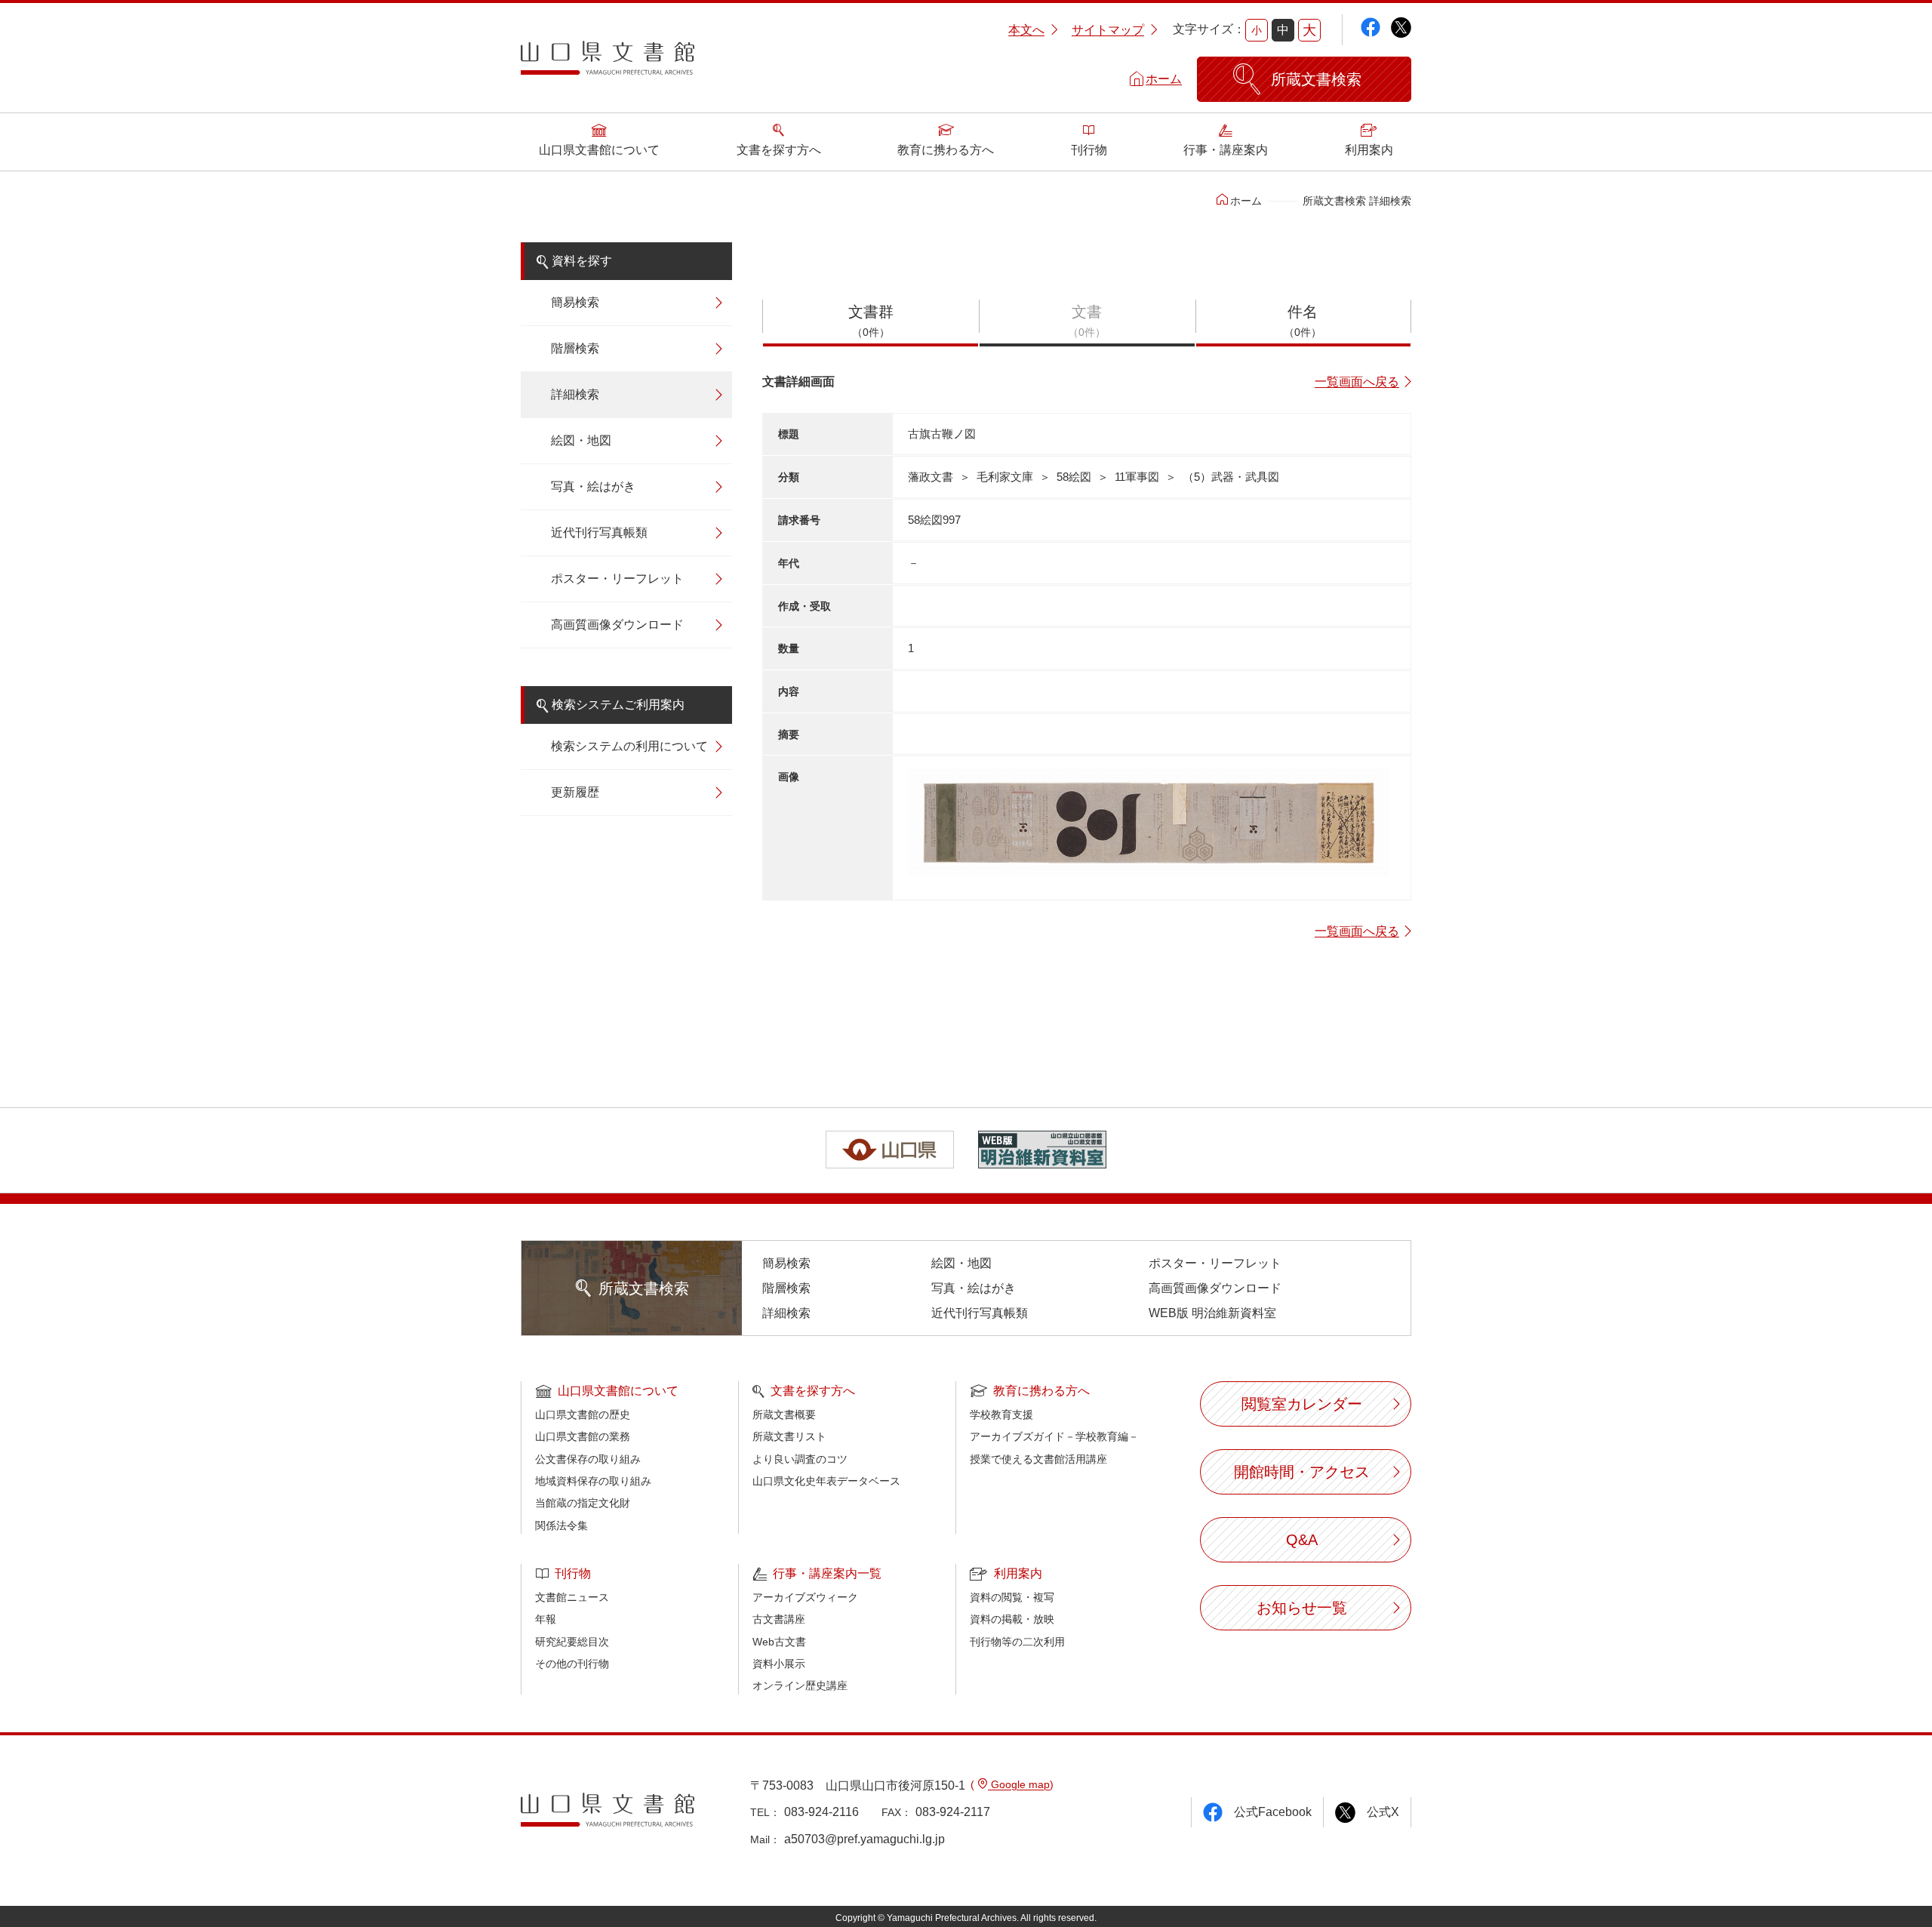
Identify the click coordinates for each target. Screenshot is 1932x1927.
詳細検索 (575, 394)
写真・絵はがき (593, 486)
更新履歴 (575, 792)
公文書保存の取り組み (588, 1459)
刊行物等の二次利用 (1017, 1642)
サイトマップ (1108, 30)
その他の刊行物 (572, 1664)
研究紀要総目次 (572, 1642)
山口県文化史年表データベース (826, 1481)
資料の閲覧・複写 (1012, 1597)
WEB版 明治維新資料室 (1212, 1313)
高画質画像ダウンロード (617, 625)
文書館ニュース (572, 1597)
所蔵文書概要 (784, 1414)
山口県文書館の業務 (583, 1436)
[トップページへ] (608, 63)
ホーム (1164, 79)
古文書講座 (779, 1619)
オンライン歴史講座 (800, 1685)
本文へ (1026, 30)
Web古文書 (779, 1642)
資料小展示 (779, 1664)
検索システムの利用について (629, 746)
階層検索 (575, 348)
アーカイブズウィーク (805, 1597)
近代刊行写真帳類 (599, 533)
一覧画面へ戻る (1357, 382)
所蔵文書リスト (789, 1436)
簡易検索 (575, 302)
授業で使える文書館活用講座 (1038, 1459)
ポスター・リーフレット (617, 579)
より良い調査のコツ (800, 1459)
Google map (1019, 1784)
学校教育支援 (1001, 1414)
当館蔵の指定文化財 (583, 1503)
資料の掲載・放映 (1012, 1619)
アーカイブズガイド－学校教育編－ (1054, 1436)
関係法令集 (561, 1525)
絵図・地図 (581, 440)
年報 (546, 1619)
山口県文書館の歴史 (583, 1414)
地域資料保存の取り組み (593, 1481)
